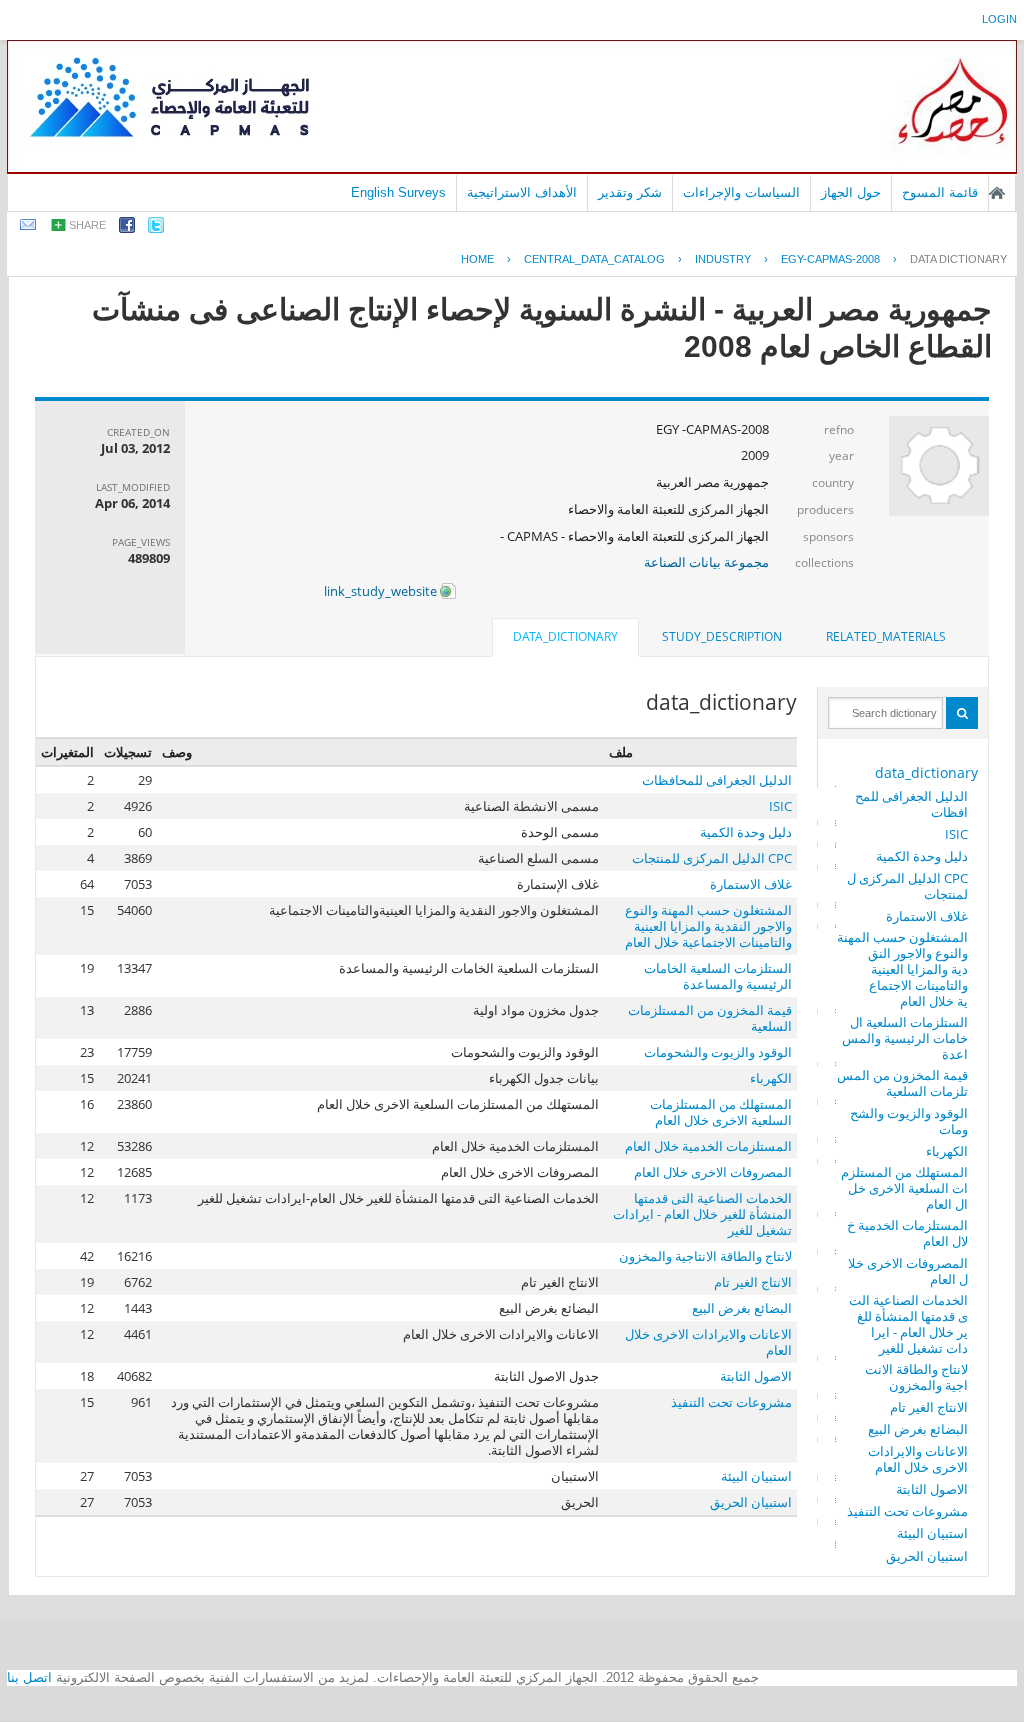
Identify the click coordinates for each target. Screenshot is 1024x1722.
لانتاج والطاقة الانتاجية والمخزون (916, 1377)
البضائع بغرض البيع (918, 1429)
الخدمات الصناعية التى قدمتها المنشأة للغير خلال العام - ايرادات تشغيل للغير (908, 1324)
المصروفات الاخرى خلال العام (908, 1271)
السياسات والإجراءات (741, 192)
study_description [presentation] (722, 636)
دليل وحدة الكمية (922, 856)
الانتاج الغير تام (929, 1407)
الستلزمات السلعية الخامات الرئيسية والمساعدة (905, 1038)
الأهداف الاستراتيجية (522, 192)
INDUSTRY (723, 259)
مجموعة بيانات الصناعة (706, 562)
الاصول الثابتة (932, 1489)
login (999, 19)
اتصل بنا (29, 1677)
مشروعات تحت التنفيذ (907, 1511)
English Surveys (398, 192)
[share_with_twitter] (156, 228)
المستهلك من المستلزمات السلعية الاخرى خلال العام (904, 1188)
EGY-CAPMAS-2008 (830, 259)
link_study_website (382, 591)
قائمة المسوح (940, 192)
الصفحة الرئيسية (997, 193)
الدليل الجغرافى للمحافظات (911, 804)
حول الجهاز (851, 192)
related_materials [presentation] (886, 636)
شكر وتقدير (630, 192)
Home (477, 259)
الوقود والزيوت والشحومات (909, 1121)
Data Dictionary (958, 259)
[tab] (886, 637)
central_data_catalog (594, 259)
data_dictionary (926, 772)
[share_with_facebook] (127, 228)
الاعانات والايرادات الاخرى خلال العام (918, 1459)
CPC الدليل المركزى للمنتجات (907, 886)
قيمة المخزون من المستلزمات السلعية (902, 1083)
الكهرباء (947, 1151)
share (87, 225)
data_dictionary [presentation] (565, 636)
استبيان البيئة (932, 1533)
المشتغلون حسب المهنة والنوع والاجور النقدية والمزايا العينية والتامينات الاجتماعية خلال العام (902, 969)
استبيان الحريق (927, 1556)
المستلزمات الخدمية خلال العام (907, 1233)
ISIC (956, 834)
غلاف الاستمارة (927, 916)
